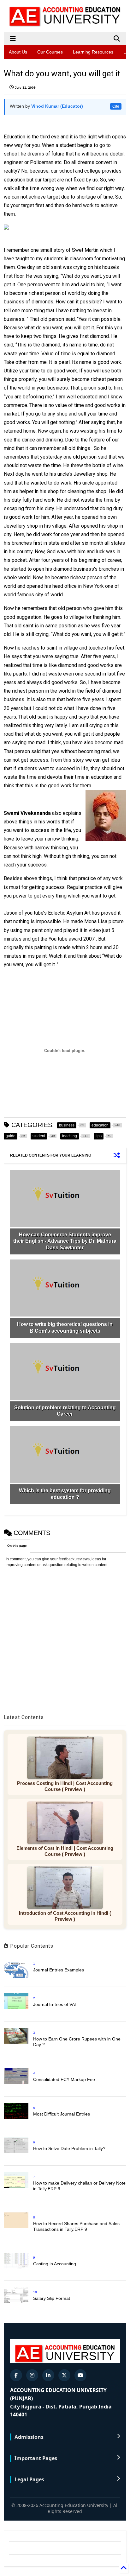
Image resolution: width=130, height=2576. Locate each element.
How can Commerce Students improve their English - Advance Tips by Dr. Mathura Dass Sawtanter (65, 1241)
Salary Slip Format (52, 2298)
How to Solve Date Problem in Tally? (69, 2148)
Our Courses (50, 52)
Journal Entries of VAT (55, 2004)
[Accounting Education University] (65, 24)
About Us (18, 52)
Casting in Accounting (55, 2264)
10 (35, 2292)
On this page (17, 1546)
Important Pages (36, 2458)
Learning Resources (93, 52)
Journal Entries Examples (59, 1970)
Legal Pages (29, 2479)
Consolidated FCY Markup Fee (64, 2079)
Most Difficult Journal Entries (62, 2114)
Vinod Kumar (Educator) (57, 106)
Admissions (29, 2437)
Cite (116, 106)
